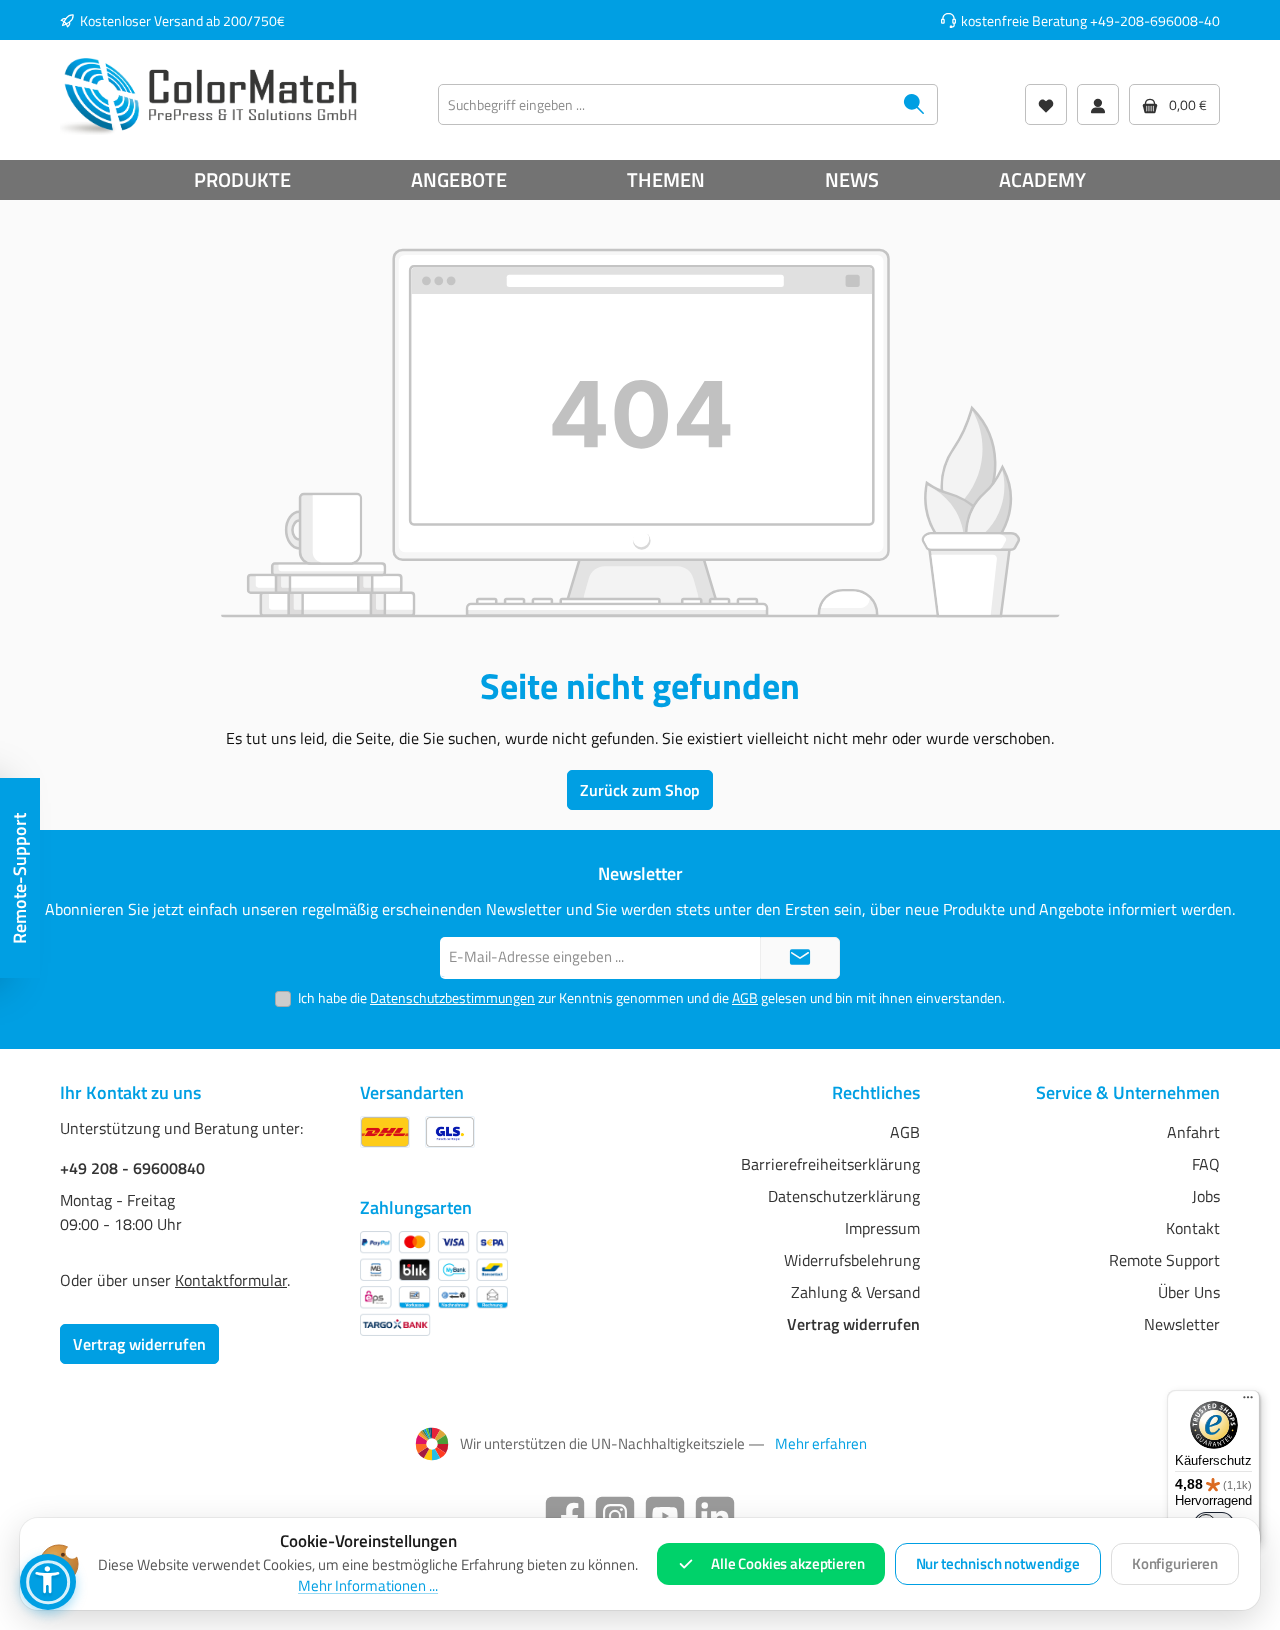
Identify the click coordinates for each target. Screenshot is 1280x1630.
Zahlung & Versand (855, 1292)
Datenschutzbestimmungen (452, 997)
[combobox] (665, 104)
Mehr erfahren (821, 1444)
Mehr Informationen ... (368, 1586)
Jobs (1206, 1196)
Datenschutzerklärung (844, 1196)
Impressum (882, 1228)
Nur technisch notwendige (998, 1563)
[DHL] (385, 1131)
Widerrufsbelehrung (852, 1260)
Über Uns (1189, 1292)
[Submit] (800, 958)
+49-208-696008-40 (1155, 20)
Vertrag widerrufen (139, 1344)
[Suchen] (914, 104)
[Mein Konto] (1098, 104)
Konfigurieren (1175, 1563)
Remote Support (1164, 1260)
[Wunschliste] (1046, 104)
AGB (745, 997)
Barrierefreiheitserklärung (830, 1164)
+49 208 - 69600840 (132, 1168)
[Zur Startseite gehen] (210, 95)
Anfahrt (1193, 1132)
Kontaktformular (231, 1280)
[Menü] (1248, 1402)
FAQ (1206, 1164)
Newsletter (1182, 1324)
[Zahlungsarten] (434, 1283)
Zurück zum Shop (640, 790)
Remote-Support (19, 878)
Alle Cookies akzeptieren (787, 1563)
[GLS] (450, 1131)
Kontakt (1193, 1228)
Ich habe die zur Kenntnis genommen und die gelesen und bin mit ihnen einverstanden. (651, 997)
